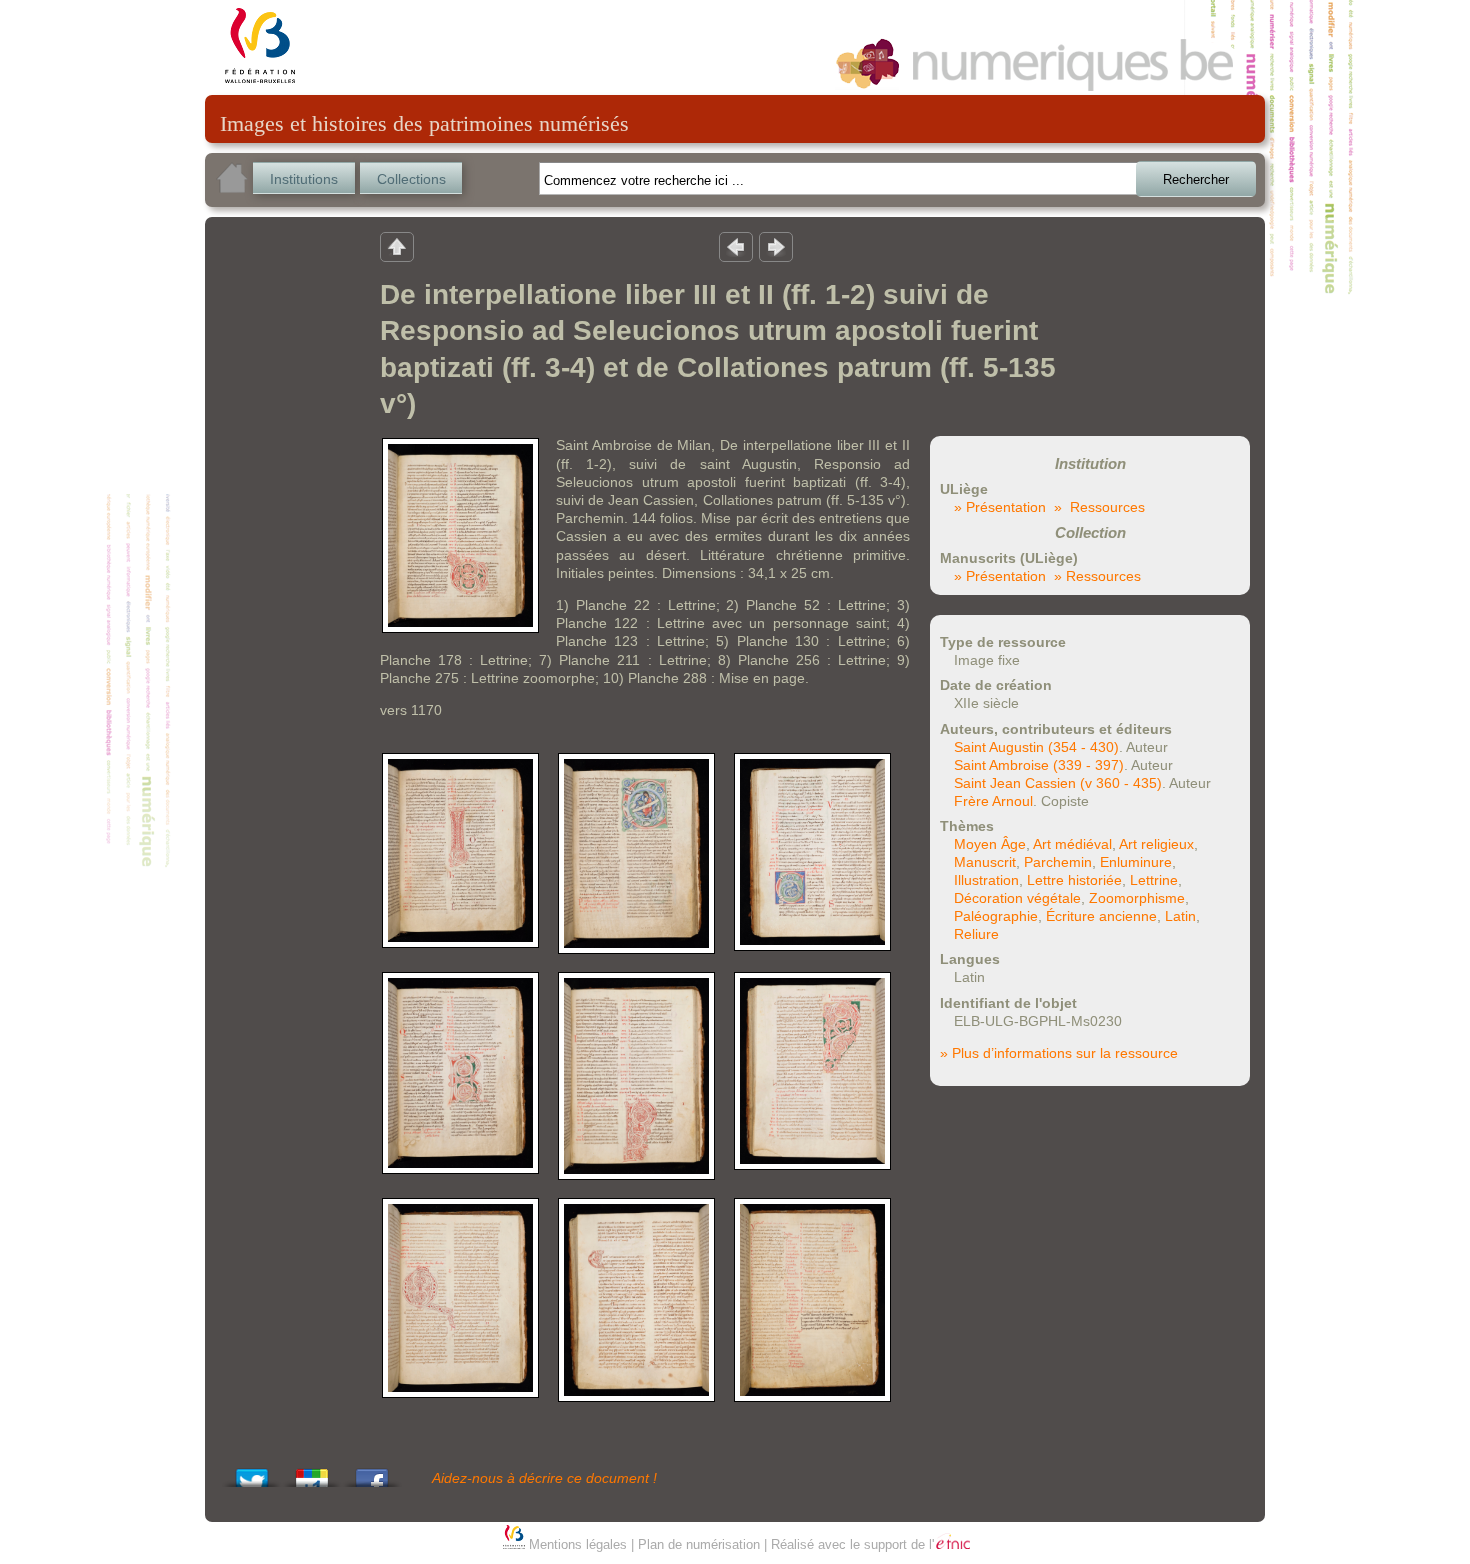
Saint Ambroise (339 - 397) (1039, 765)
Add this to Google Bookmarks (312, 1472)
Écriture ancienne (1101, 916)
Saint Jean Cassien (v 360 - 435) (1058, 783)
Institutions (304, 179)
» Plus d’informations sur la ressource (1059, 1053)
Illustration (986, 880)
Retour (397, 246)
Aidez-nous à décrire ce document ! (544, 1478)
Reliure (976, 934)
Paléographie (996, 916)
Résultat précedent (736, 246)
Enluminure (1136, 862)
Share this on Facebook (372, 1472)
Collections (411, 179)
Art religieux (1156, 844)
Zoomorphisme (1137, 898)
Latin (1180, 916)
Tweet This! (252, 1472)
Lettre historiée (1074, 880)
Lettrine (1154, 880)
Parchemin (1058, 862)
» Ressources (1099, 507)
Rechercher (1196, 179)
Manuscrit (985, 862)
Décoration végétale (1017, 898)
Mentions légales (578, 1544)
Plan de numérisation (699, 1544)
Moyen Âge (990, 844)
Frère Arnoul (993, 801)
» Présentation (1000, 507)
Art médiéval (1072, 844)
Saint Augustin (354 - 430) (1036, 747)
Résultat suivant (776, 246)
